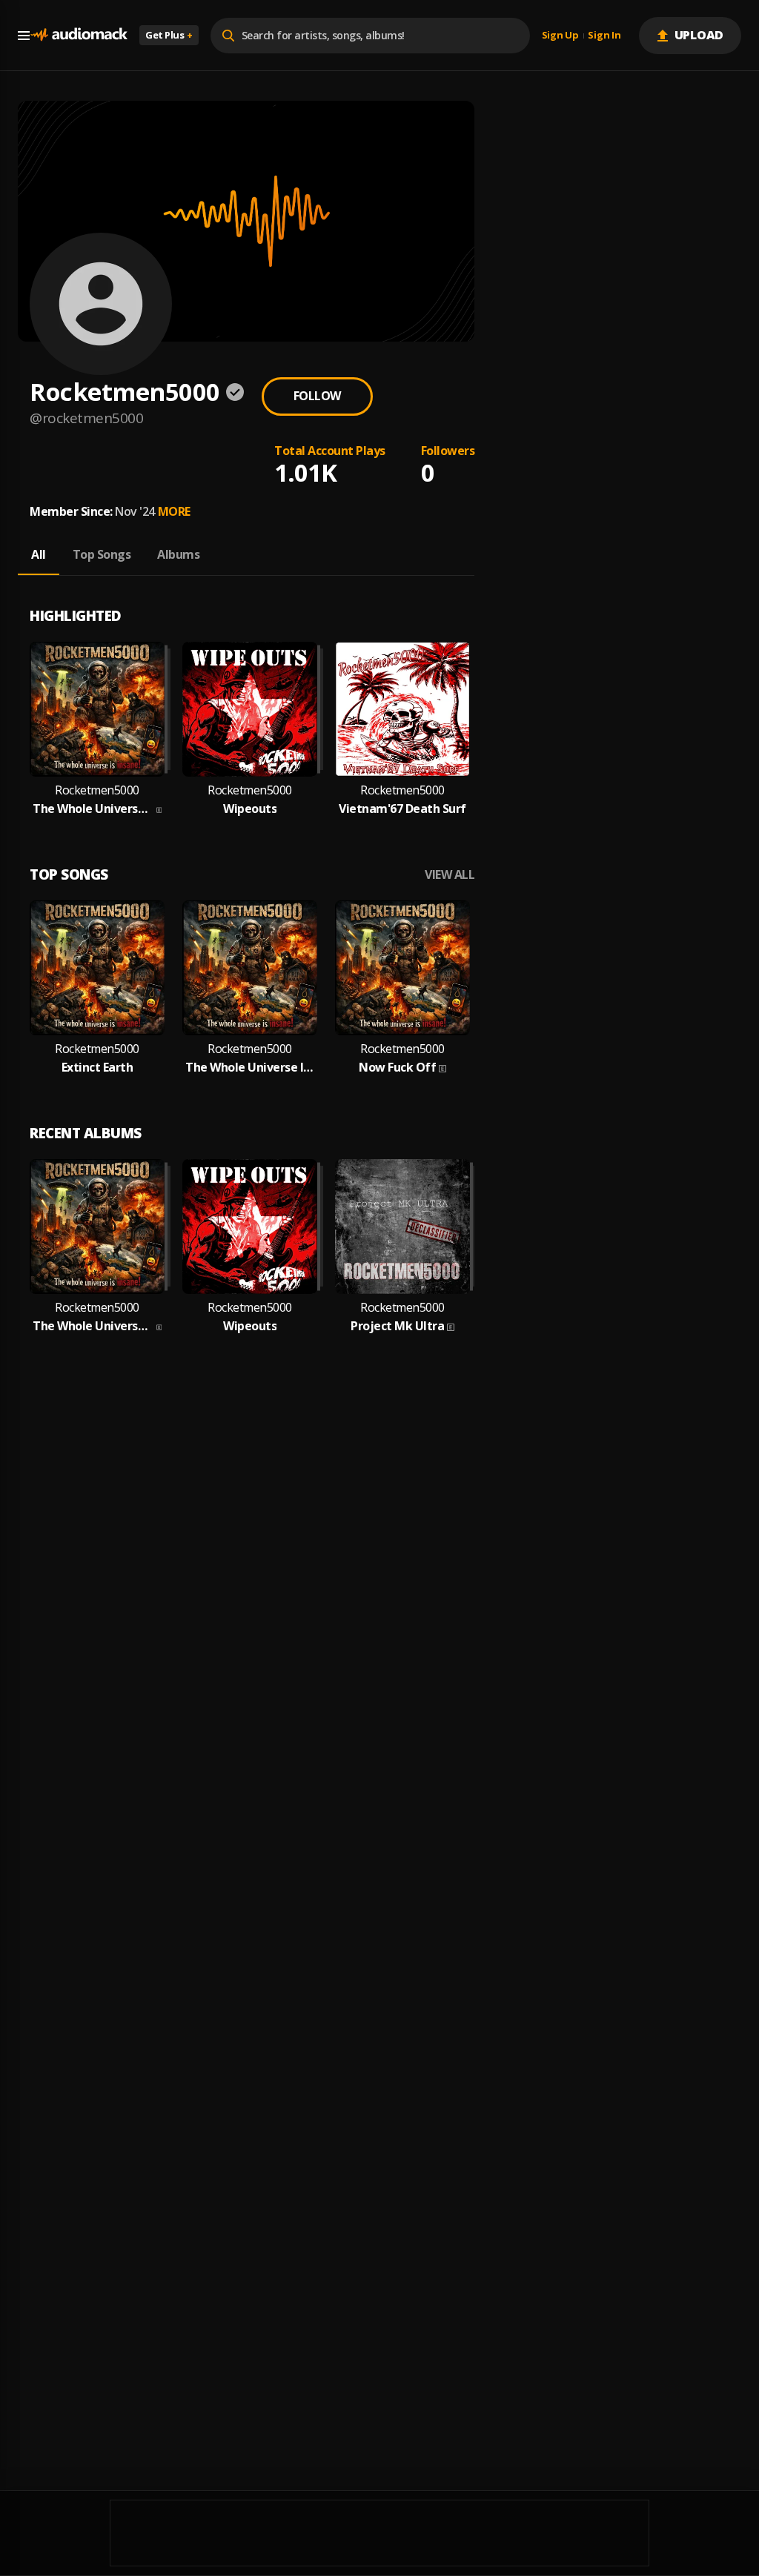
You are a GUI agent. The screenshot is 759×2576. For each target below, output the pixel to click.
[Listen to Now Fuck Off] (402, 968)
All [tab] (39, 554)
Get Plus (169, 35)
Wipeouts (250, 809)
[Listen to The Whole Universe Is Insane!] (97, 709)
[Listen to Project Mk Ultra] (402, 1226)
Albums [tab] (178, 554)
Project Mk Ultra (397, 1326)
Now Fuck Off (397, 1068)
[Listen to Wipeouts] (250, 709)
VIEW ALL (450, 875)
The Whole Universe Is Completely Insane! (250, 1068)
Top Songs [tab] (102, 554)
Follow (317, 396)
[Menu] (24, 36)
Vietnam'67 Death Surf (402, 809)
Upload (699, 35)
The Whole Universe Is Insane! (93, 809)
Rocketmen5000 (97, 790)
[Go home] (79, 35)
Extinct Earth (97, 1068)
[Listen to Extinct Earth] (97, 968)
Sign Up (560, 36)
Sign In (604, 36)
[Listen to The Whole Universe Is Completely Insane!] (250, 968)
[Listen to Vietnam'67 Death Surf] (402, 709)
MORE (174, 511)
